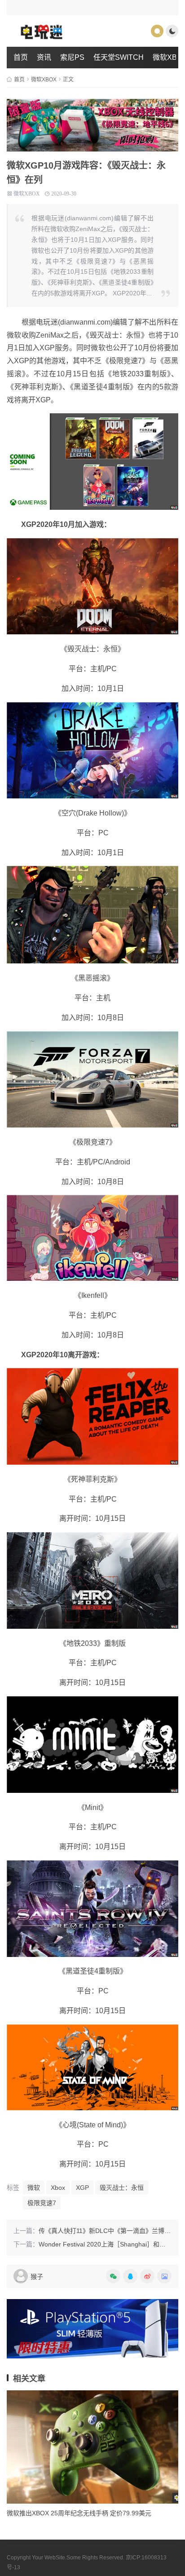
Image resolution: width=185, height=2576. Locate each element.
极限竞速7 (42, 2203)
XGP (82, 2188)
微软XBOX (44, 80)
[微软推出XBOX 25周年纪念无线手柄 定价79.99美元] (92, 2447)
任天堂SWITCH (119, 57)
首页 (21, 57)
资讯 (44, 57)
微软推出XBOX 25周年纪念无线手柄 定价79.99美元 (79, 2513)
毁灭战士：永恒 (122, 2188)
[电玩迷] (54, 31)
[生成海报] (163, 2276)
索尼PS (72, 57)
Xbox (58, 2188)
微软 (34, 2188)
